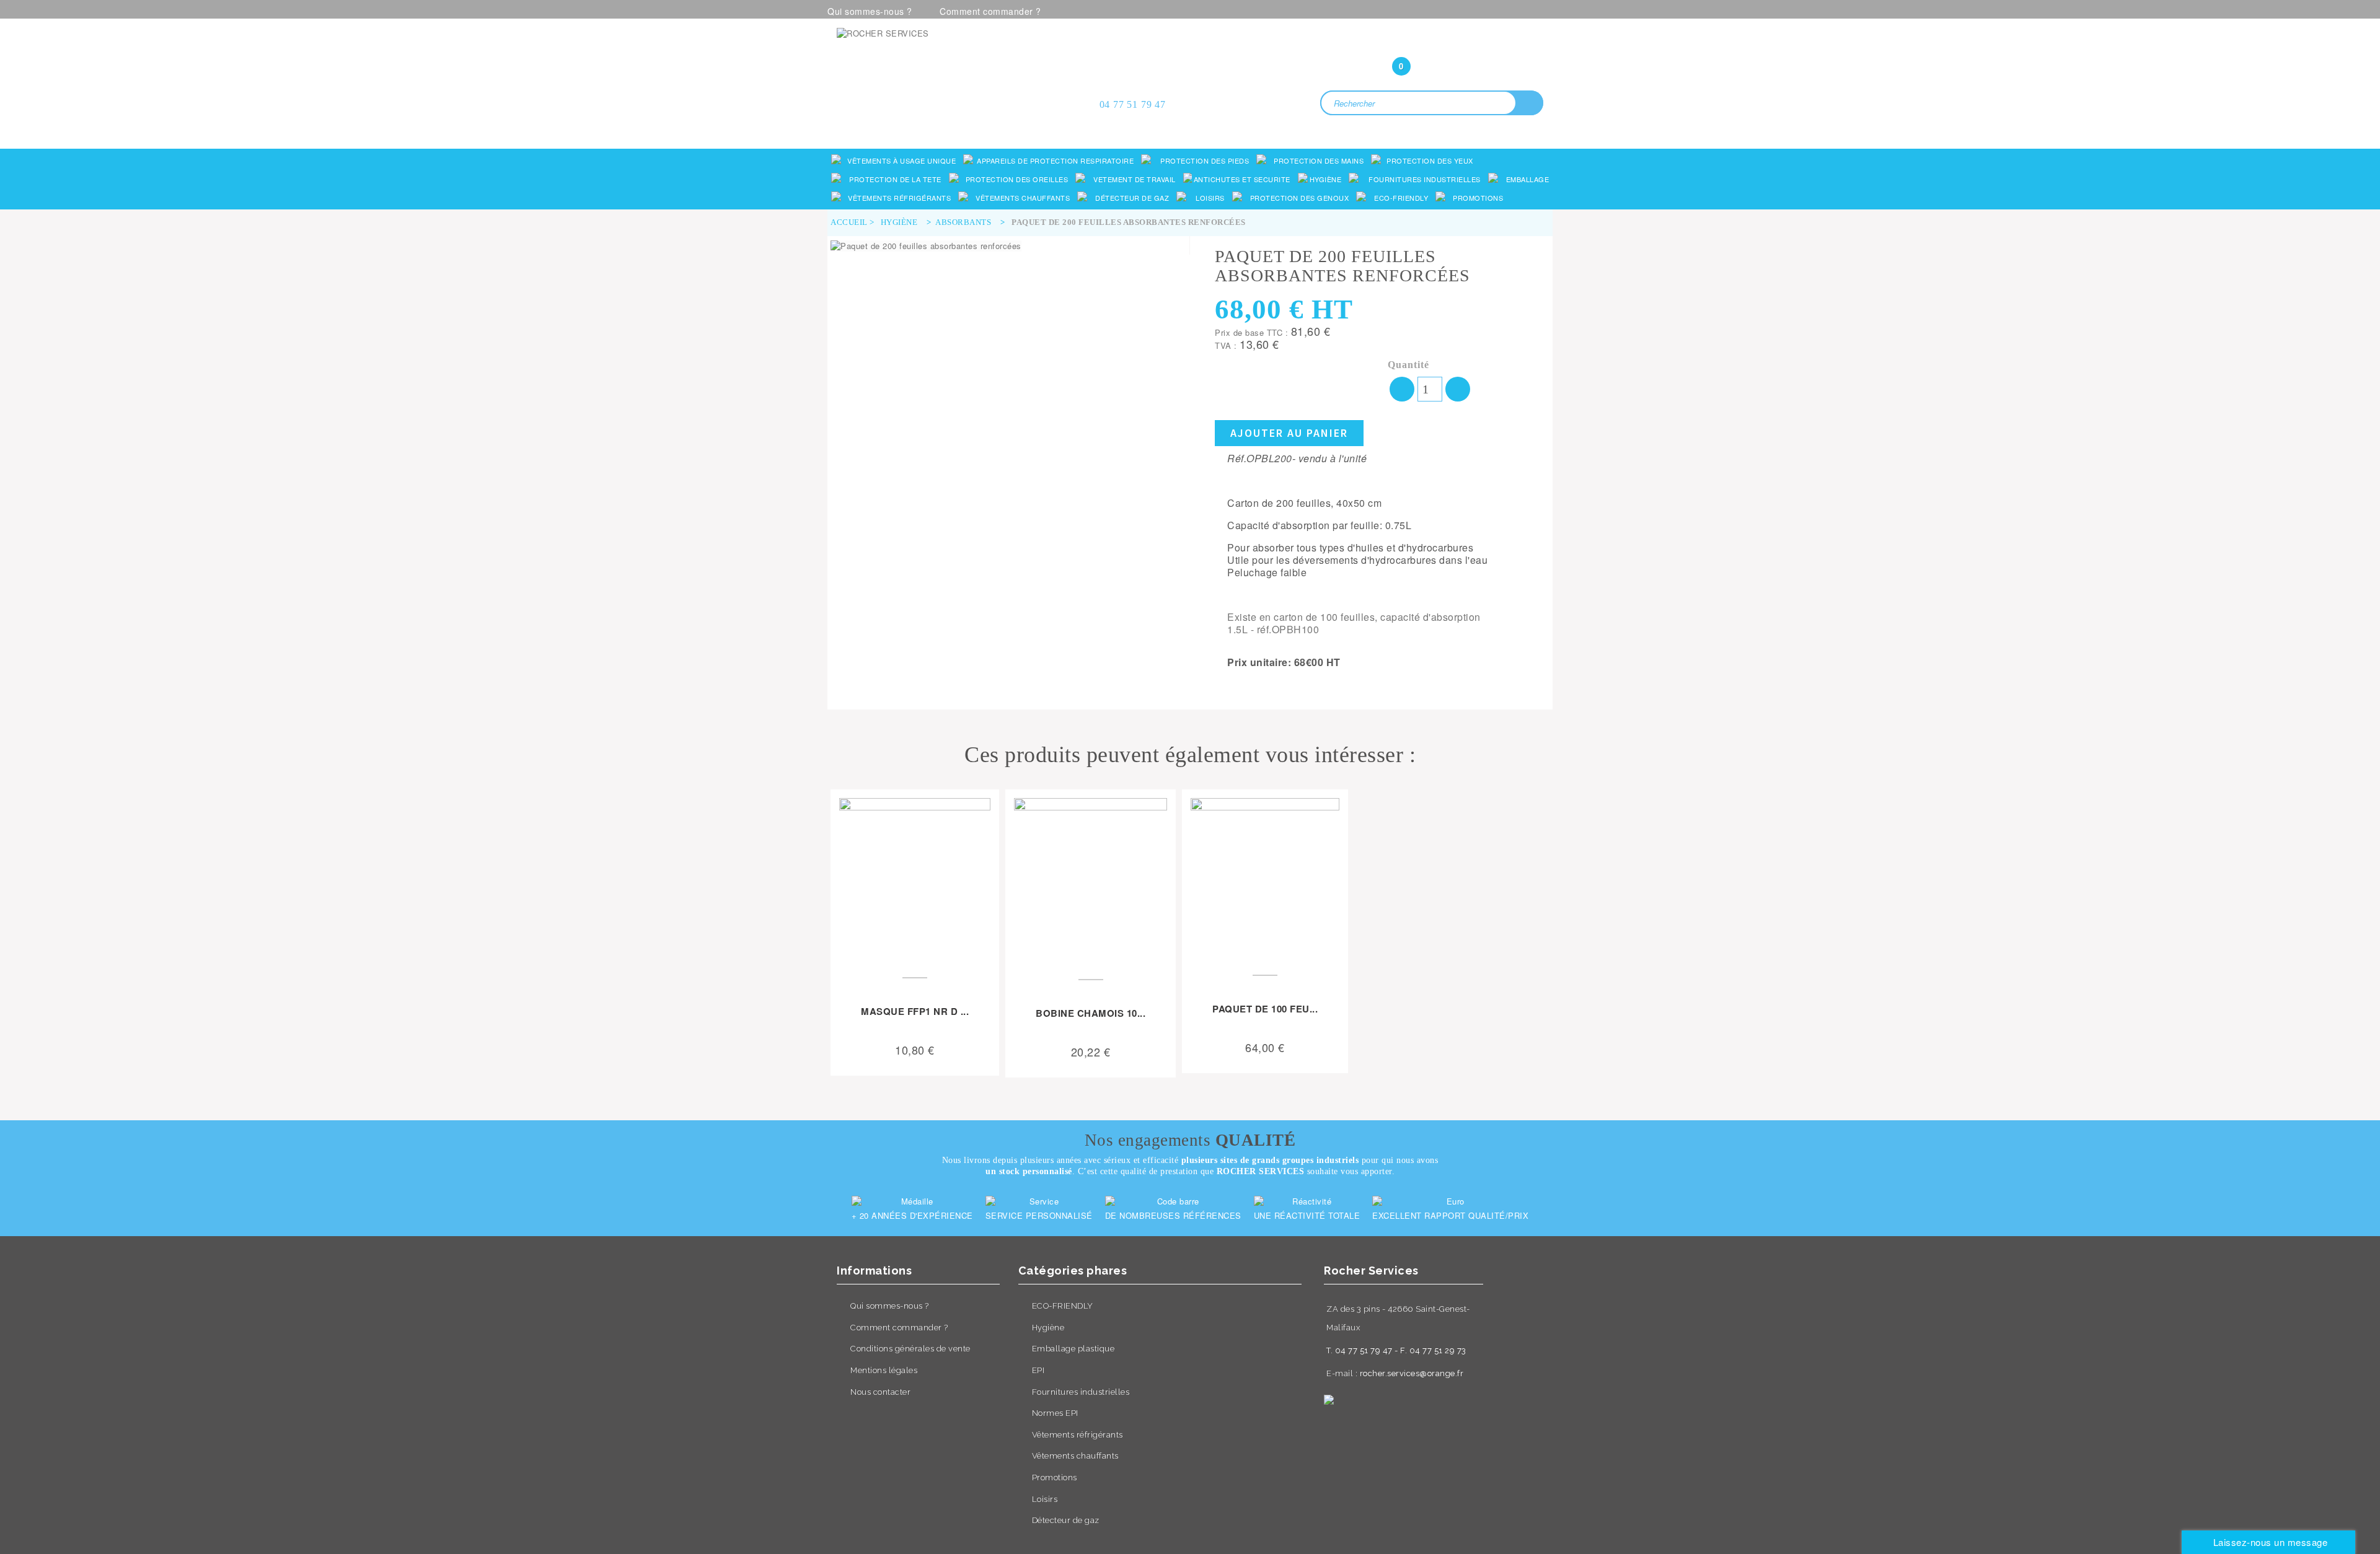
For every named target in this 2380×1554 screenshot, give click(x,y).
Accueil (849, 222)
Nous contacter (880, 1392)
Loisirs (1045, 1499)
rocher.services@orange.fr (1412, 1373)
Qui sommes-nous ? (870, 11)
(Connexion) (1432, 42)
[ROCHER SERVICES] (948, 69)
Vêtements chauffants (1075, 1456)
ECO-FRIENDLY (1063, 1306)
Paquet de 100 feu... (1265, 1009)
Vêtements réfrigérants (1078, 1435)
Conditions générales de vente (910, 1349)
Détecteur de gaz (1066, 1520)
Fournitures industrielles (1081, 1392)
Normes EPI (1055, 1413)
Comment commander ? (990, 11)
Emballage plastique (1073, 1349)
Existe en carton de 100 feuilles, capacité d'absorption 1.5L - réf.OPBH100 (1354, 623)
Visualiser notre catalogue (952, 125)
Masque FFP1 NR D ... (915, 1011)
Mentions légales (884, 1370)
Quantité (1408, 365)
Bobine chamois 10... (1091, 1013)
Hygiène (1048, 1328)
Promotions (1055, 1477)
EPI (1038, 1370)
